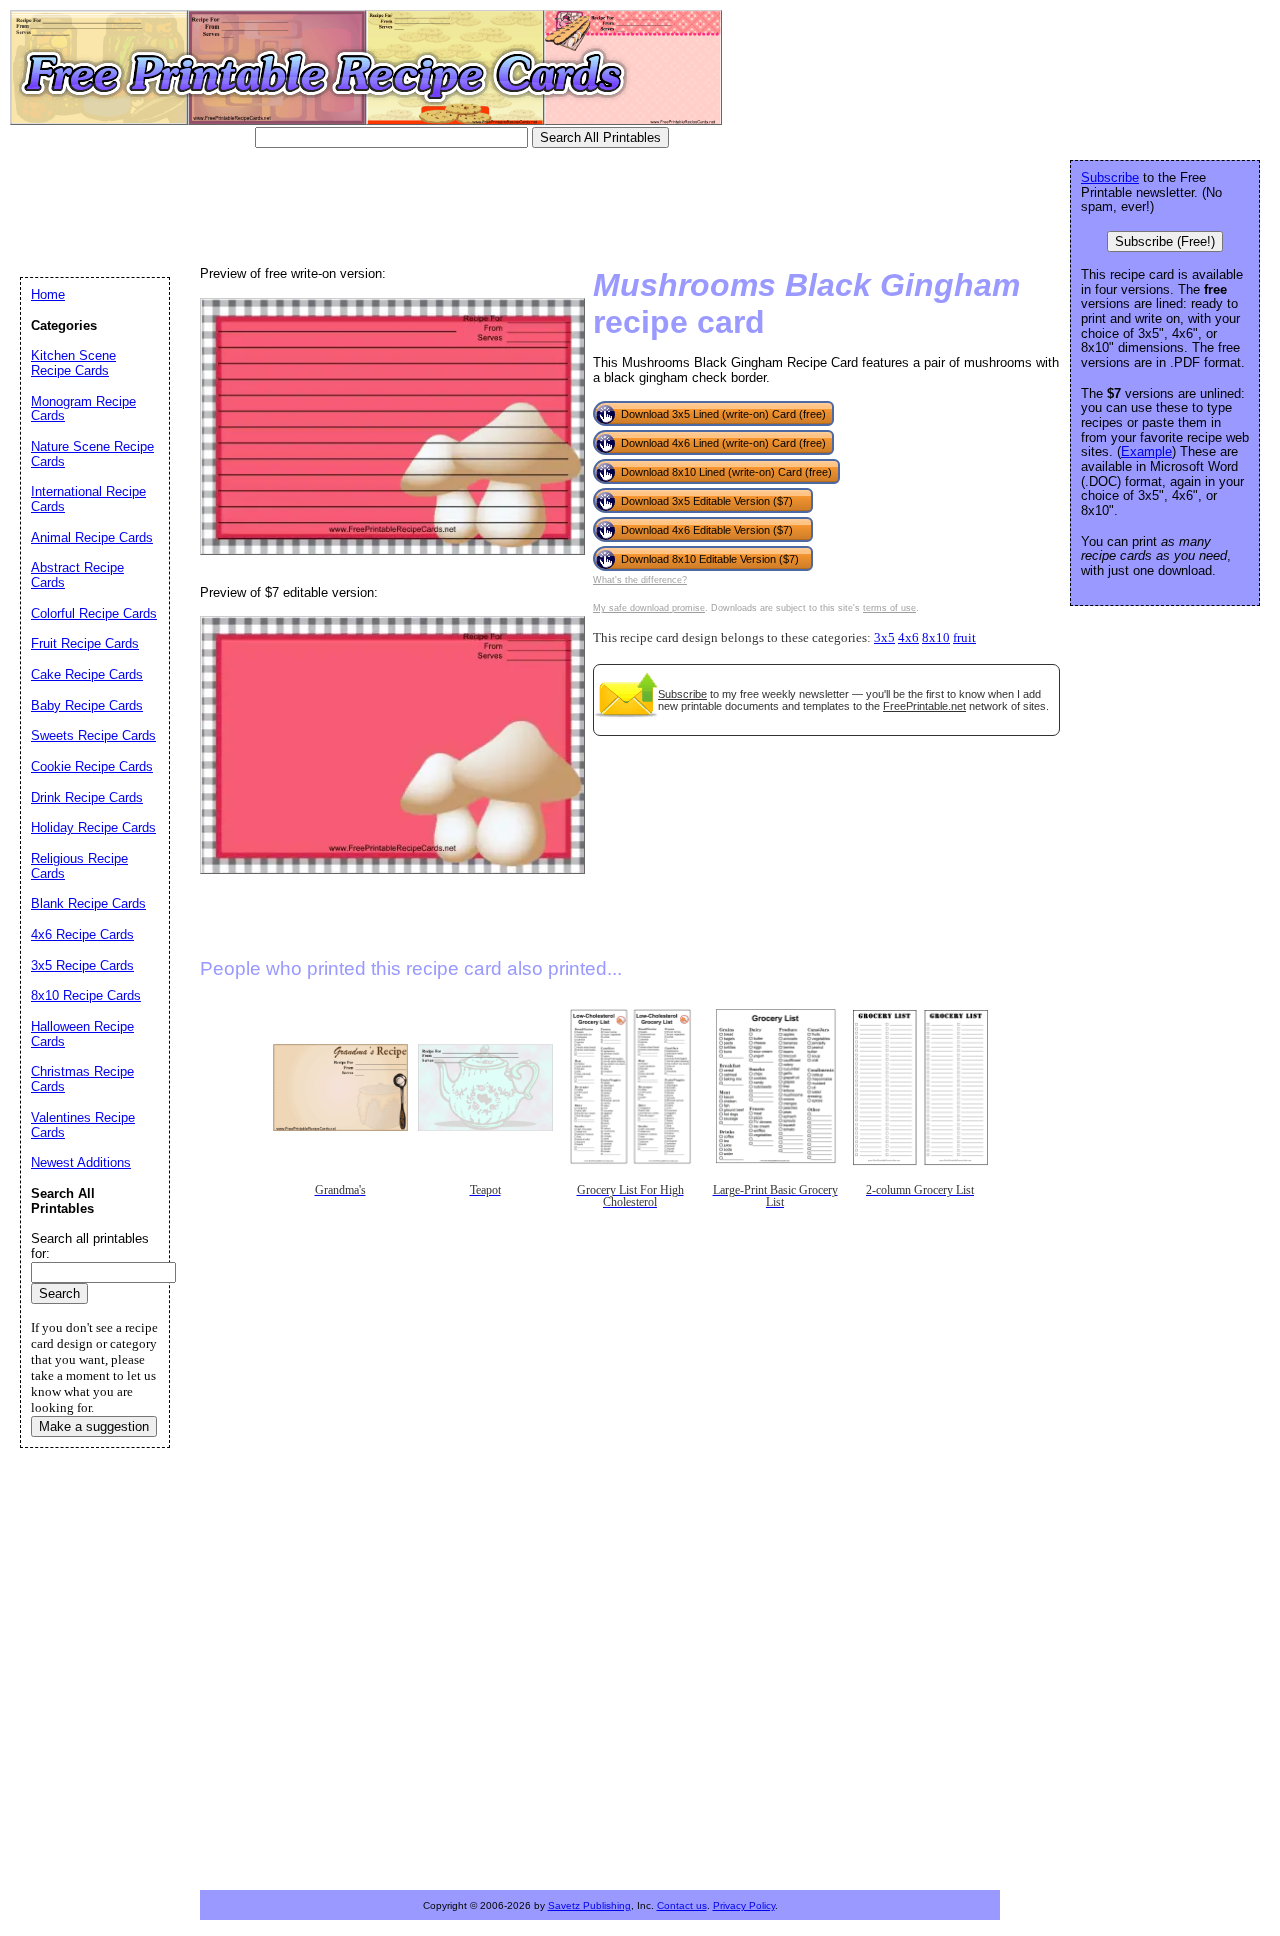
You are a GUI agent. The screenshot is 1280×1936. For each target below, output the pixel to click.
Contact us (682, 1905)
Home (48, 294)
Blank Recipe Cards (88, 903)
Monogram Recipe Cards (83, 409)
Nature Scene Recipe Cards (92, 454)
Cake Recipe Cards (87, 674)
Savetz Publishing (589, 1905)
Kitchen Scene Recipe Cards (73, 363)
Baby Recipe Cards (87, 705)
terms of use (889, 608)
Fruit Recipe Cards (85, 643)
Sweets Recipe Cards (93, 735)
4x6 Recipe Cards (82, 934)
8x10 (936, 638)
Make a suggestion (94, 1426)
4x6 (908, 638)
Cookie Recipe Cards (92, 766)
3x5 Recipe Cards (82, 965)
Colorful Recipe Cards (94, 613)
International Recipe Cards (88, 499)
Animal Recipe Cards (92, 537)
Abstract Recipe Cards (77, 575)
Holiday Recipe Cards (93, 827)
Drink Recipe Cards (87, 797)
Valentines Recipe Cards (83, 1125)
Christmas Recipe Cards (82, 1079)
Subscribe (682, 694)
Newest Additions (81, 1162)
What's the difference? (640, 580)
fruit (964, 638)
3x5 (884, 638)
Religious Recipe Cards (79, 866)
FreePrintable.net (924, 706)
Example (1146, 451)
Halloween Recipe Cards (82, 1034)
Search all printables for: (90, 1246)
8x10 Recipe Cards (86, 995)
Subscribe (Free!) (1165, 241)
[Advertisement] (384, 205)
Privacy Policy (744, 1905)
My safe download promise (649, 608)
